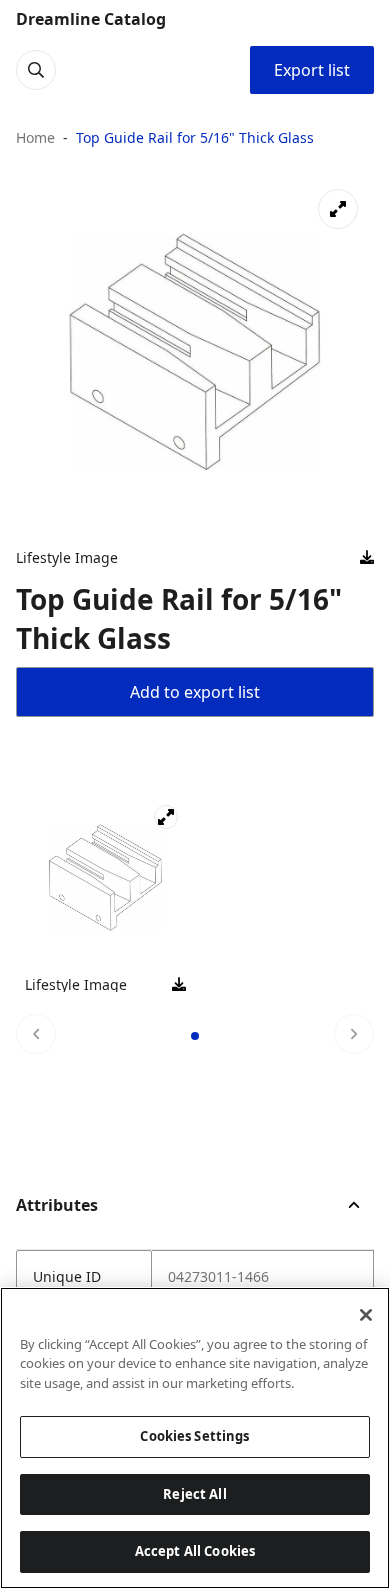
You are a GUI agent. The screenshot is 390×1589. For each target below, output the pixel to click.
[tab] (195, 1036)
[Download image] (367, 558)
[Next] (354, 1034)
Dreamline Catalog (91, 19)
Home (35, 137)
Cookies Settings (194, 1436)
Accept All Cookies (195, 1551)
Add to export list (195, 692)
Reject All (194, 1494)
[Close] (366, 1315)
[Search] (36, 70)
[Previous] (36, 1034)
